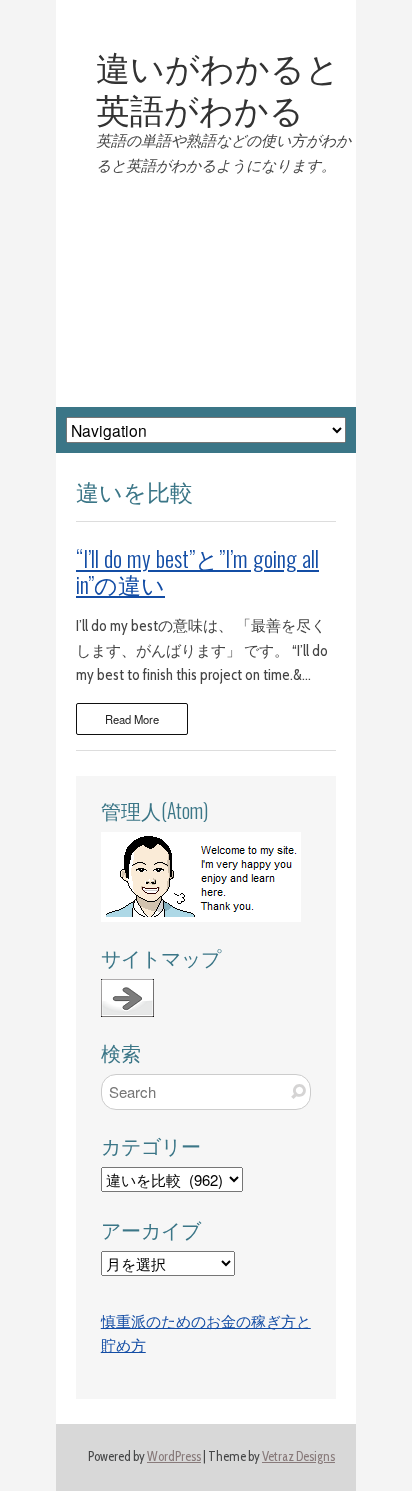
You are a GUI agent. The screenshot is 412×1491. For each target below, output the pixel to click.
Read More (132, 719)
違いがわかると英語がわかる (218, 87)
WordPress (174, 1456)
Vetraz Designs (298, 1456)
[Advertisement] (206, 293)
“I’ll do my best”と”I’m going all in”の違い (197, 571)
